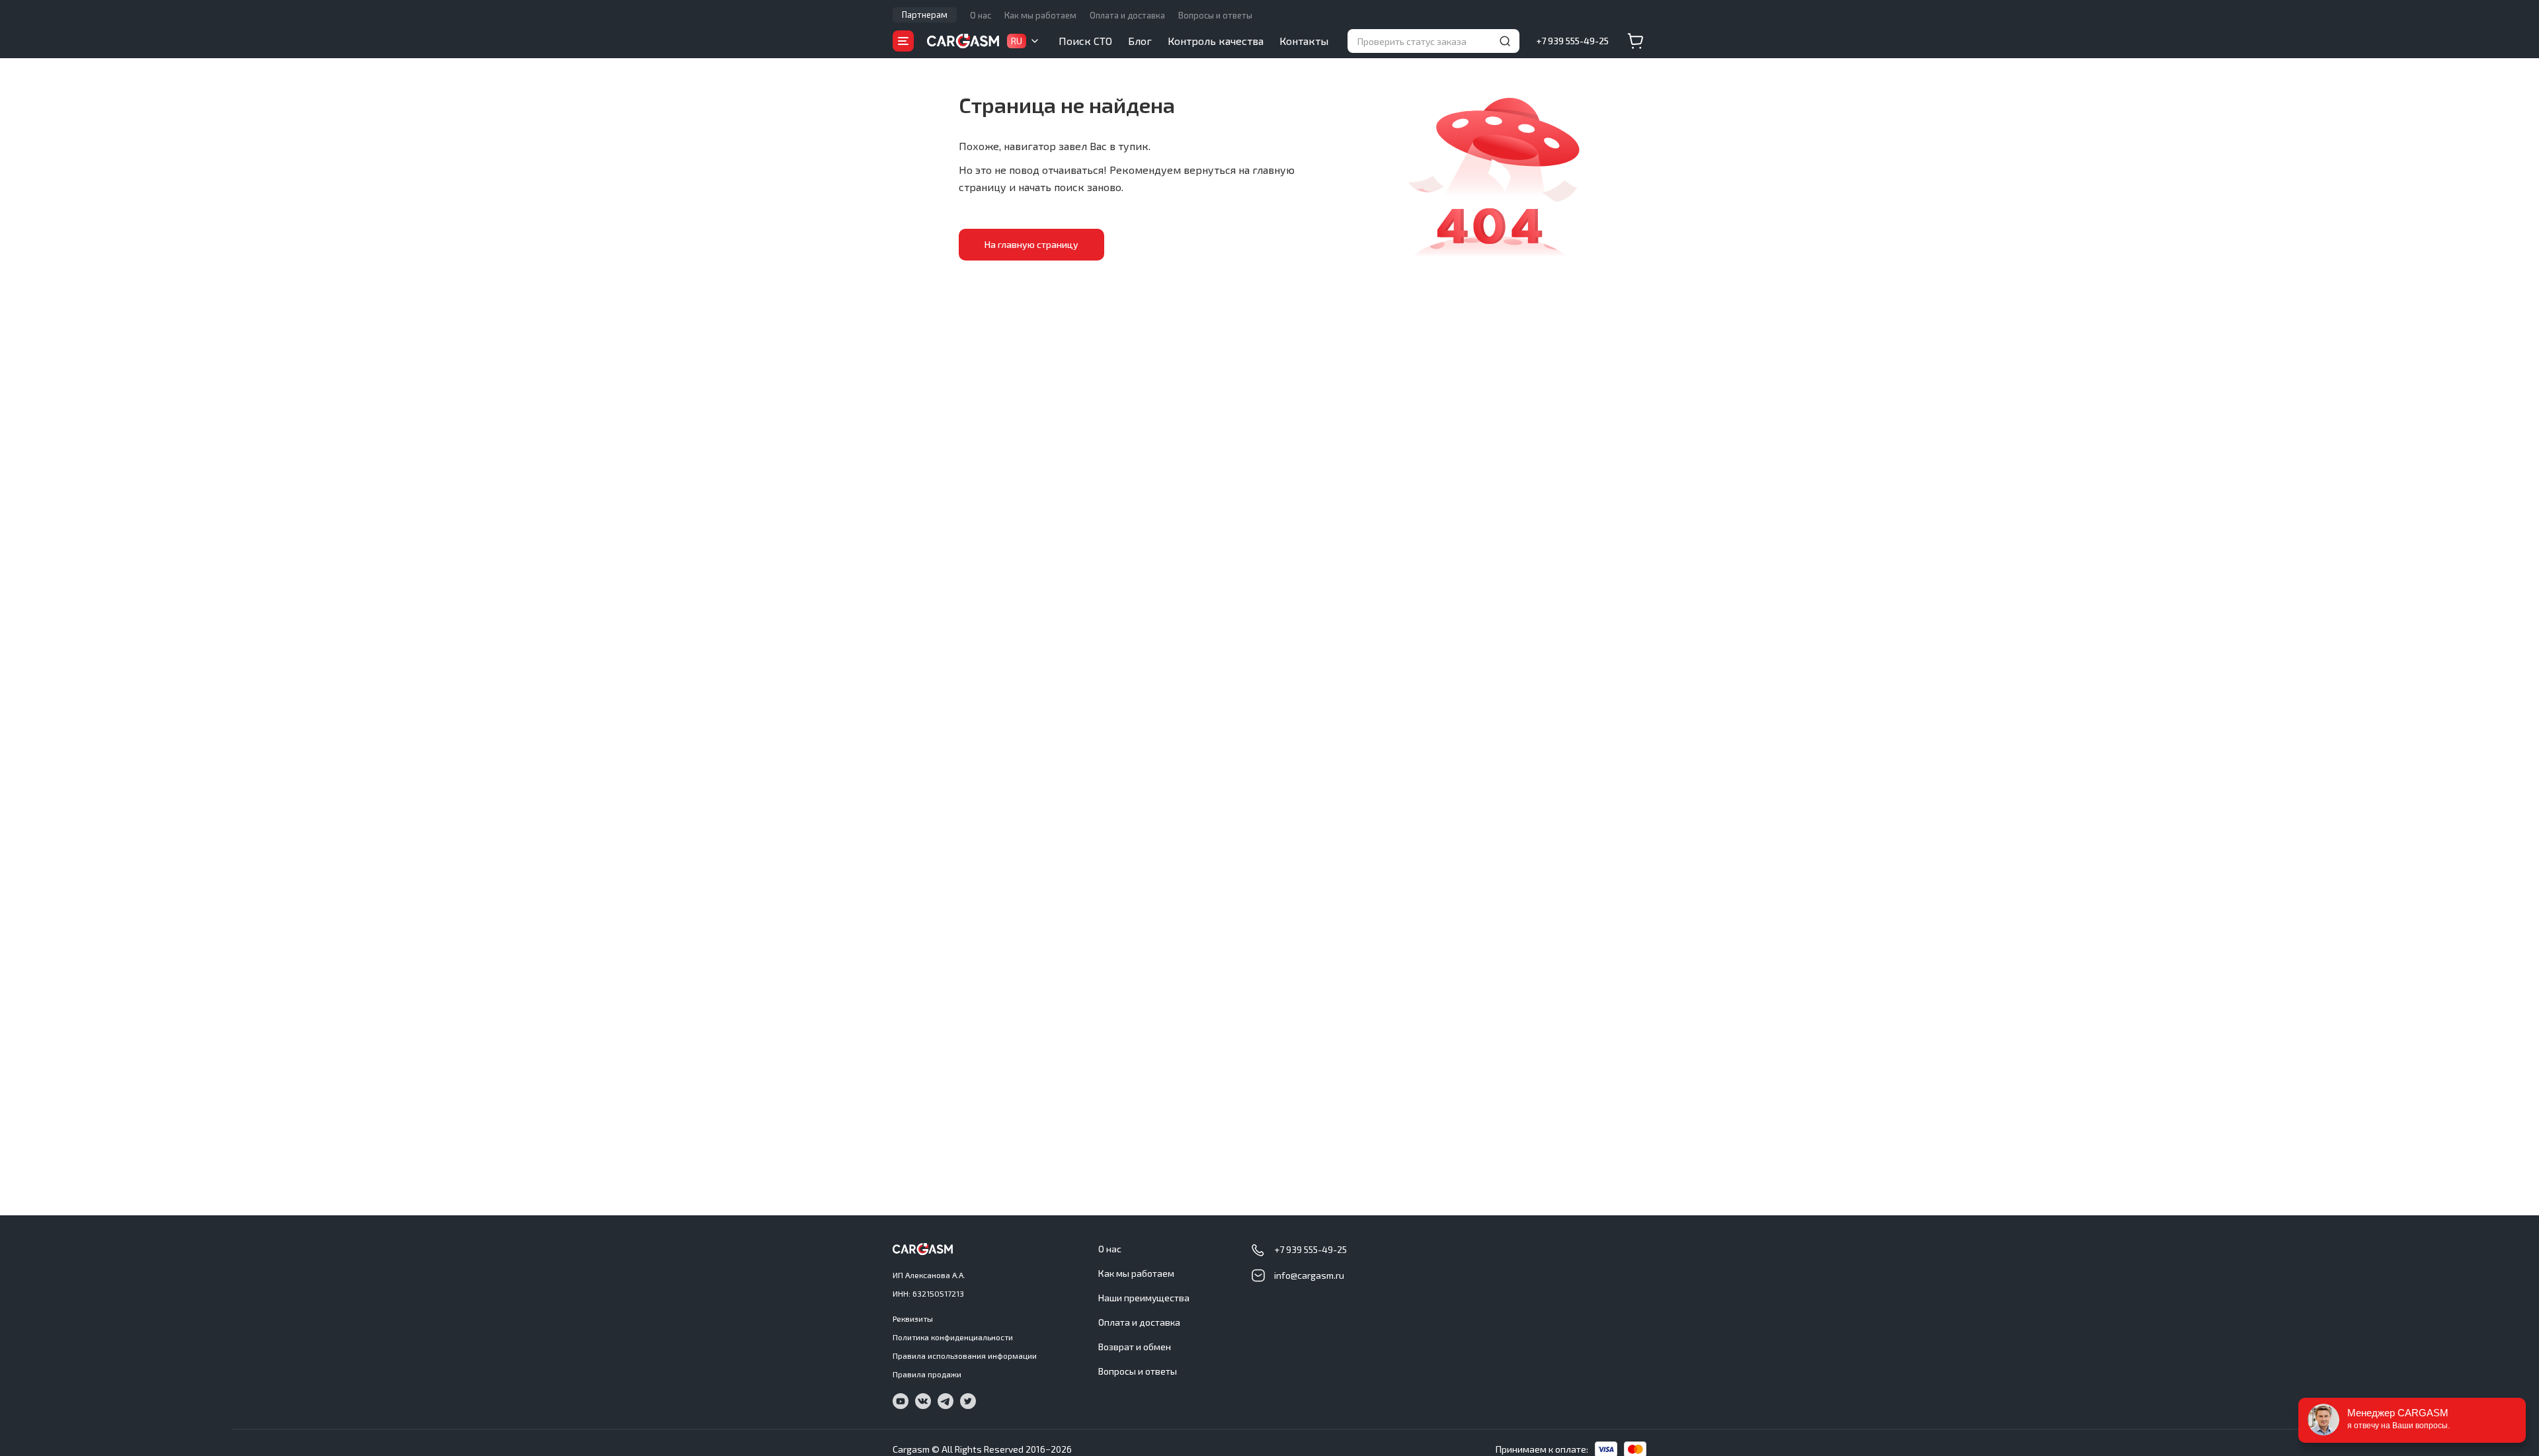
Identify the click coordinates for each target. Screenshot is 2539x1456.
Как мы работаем (1040, 15)
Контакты (1304, 41)
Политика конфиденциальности (953, 1337)
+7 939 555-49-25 (1572, 41)
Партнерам (925, 15)
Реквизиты (913, 1318)
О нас (981, 15)
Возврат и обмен (1135, 1347)
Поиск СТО (1085, 41)
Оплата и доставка (1127, 15)
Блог (1140, 41)
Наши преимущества (1144, 1298)
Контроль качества (1216, 41)
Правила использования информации (965, 1355)
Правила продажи (927, 1374)
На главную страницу (1031, 244)
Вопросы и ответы (1215, 15)
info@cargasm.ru (1309, 1275)
